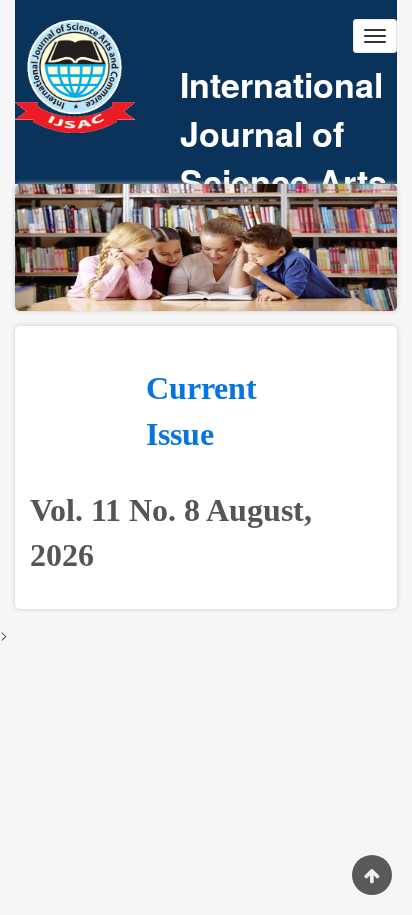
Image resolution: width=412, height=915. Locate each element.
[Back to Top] (372, 875)
